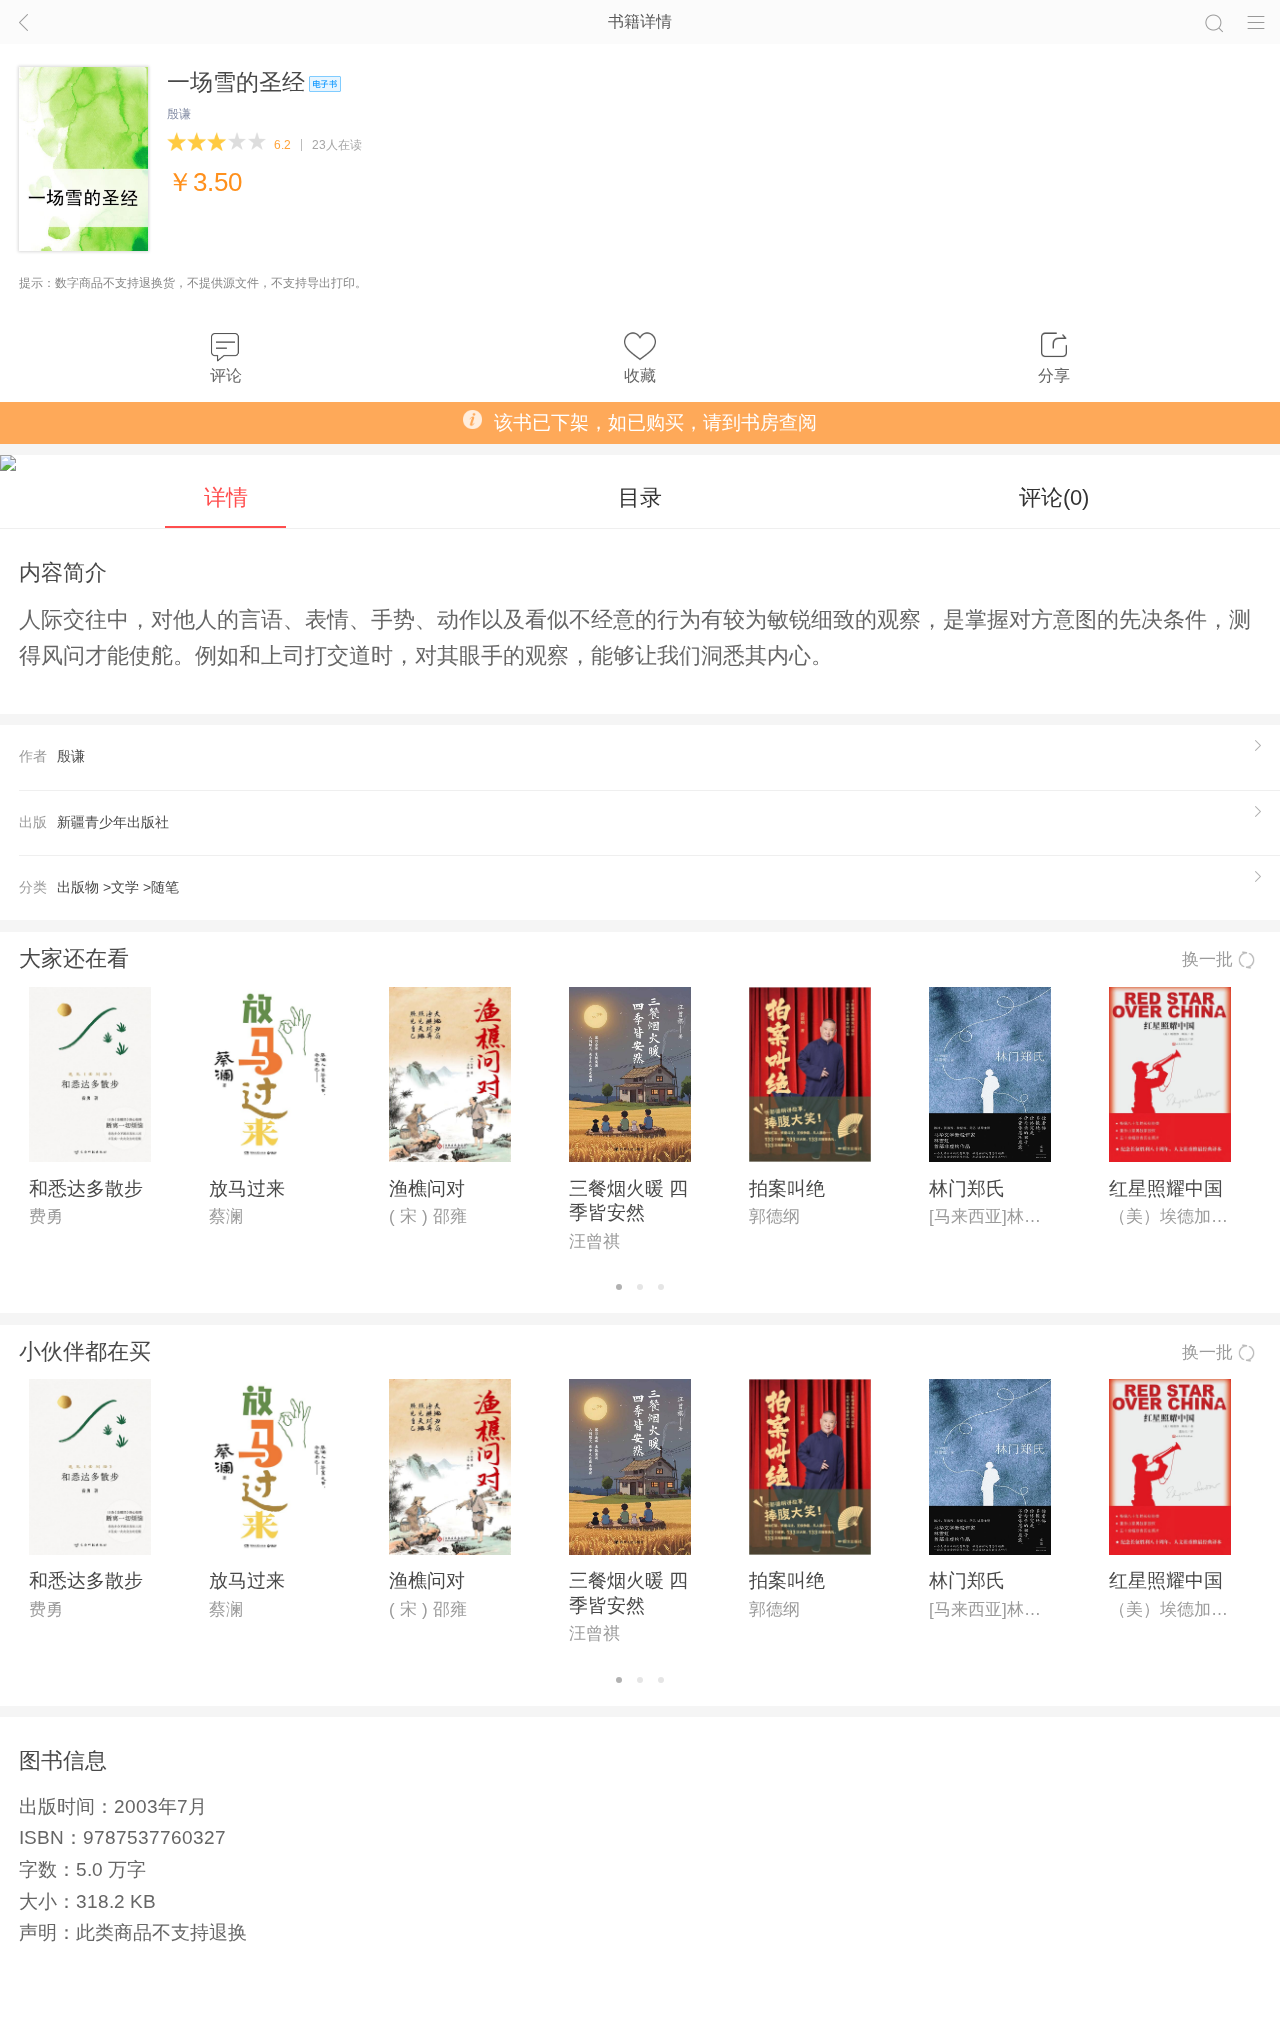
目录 (640, 497)
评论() (1054, 497)
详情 (226, 497)
